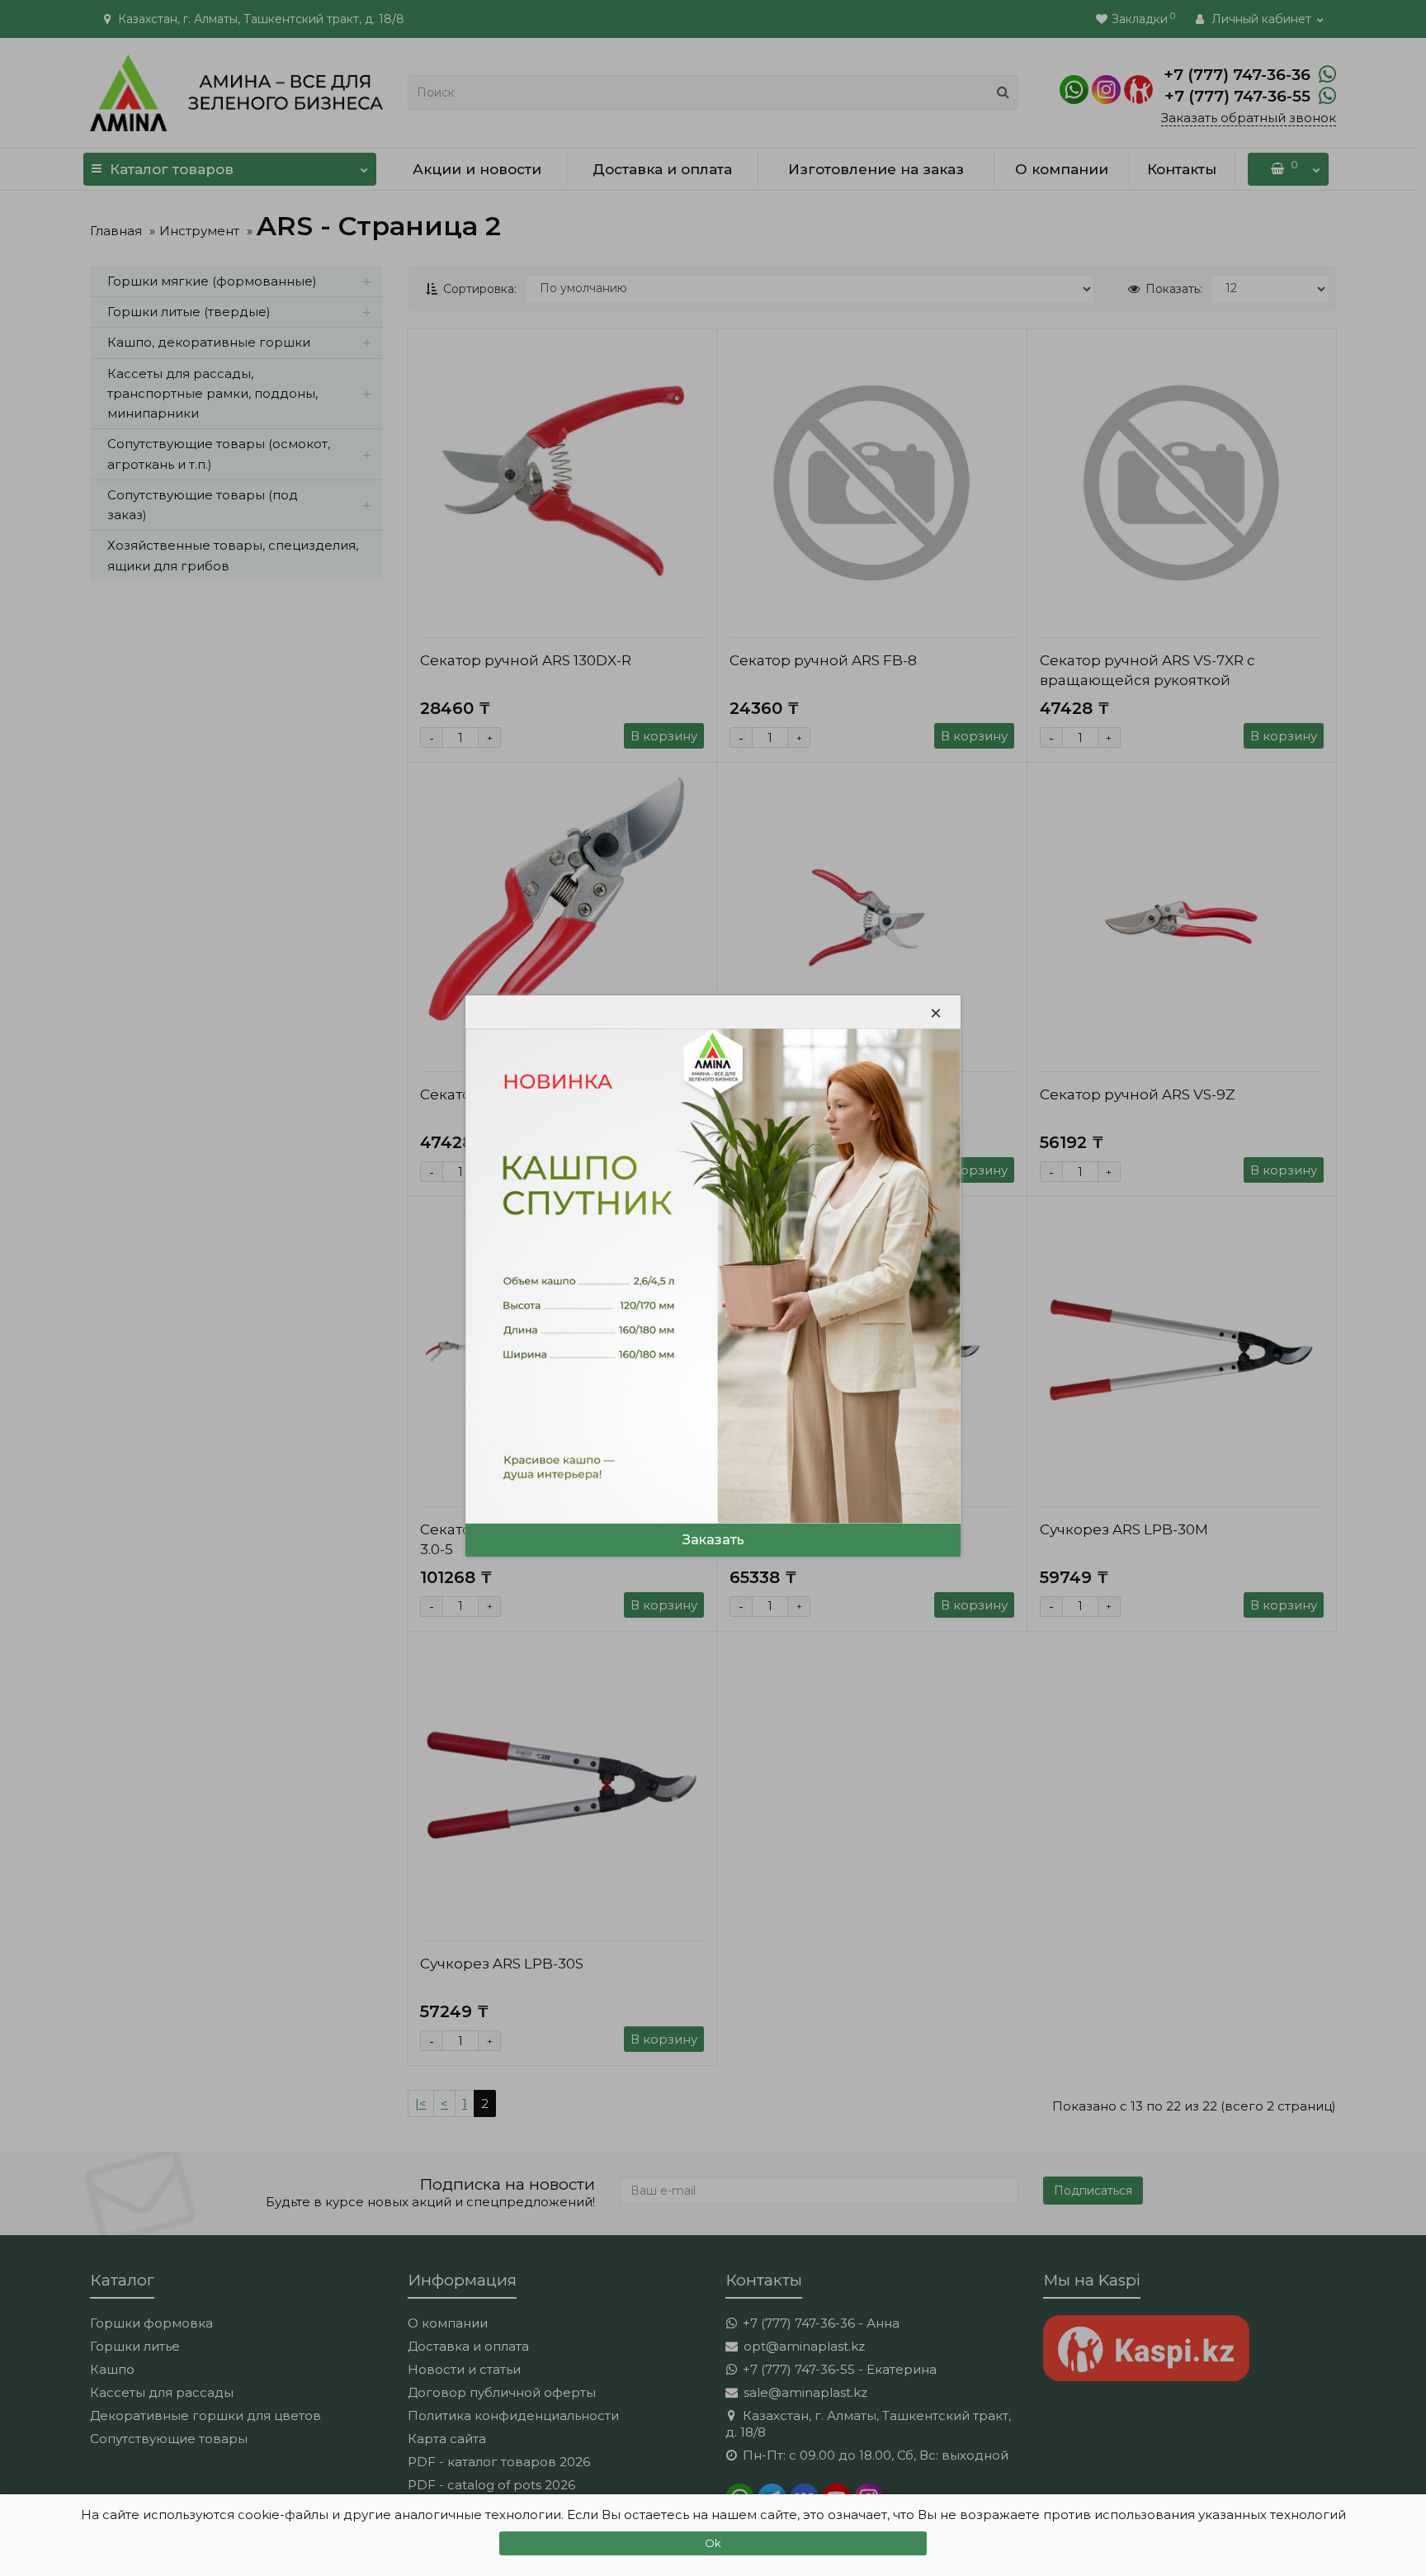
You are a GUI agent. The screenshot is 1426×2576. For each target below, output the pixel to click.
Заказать (713, 1540)
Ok (713, 2543)
